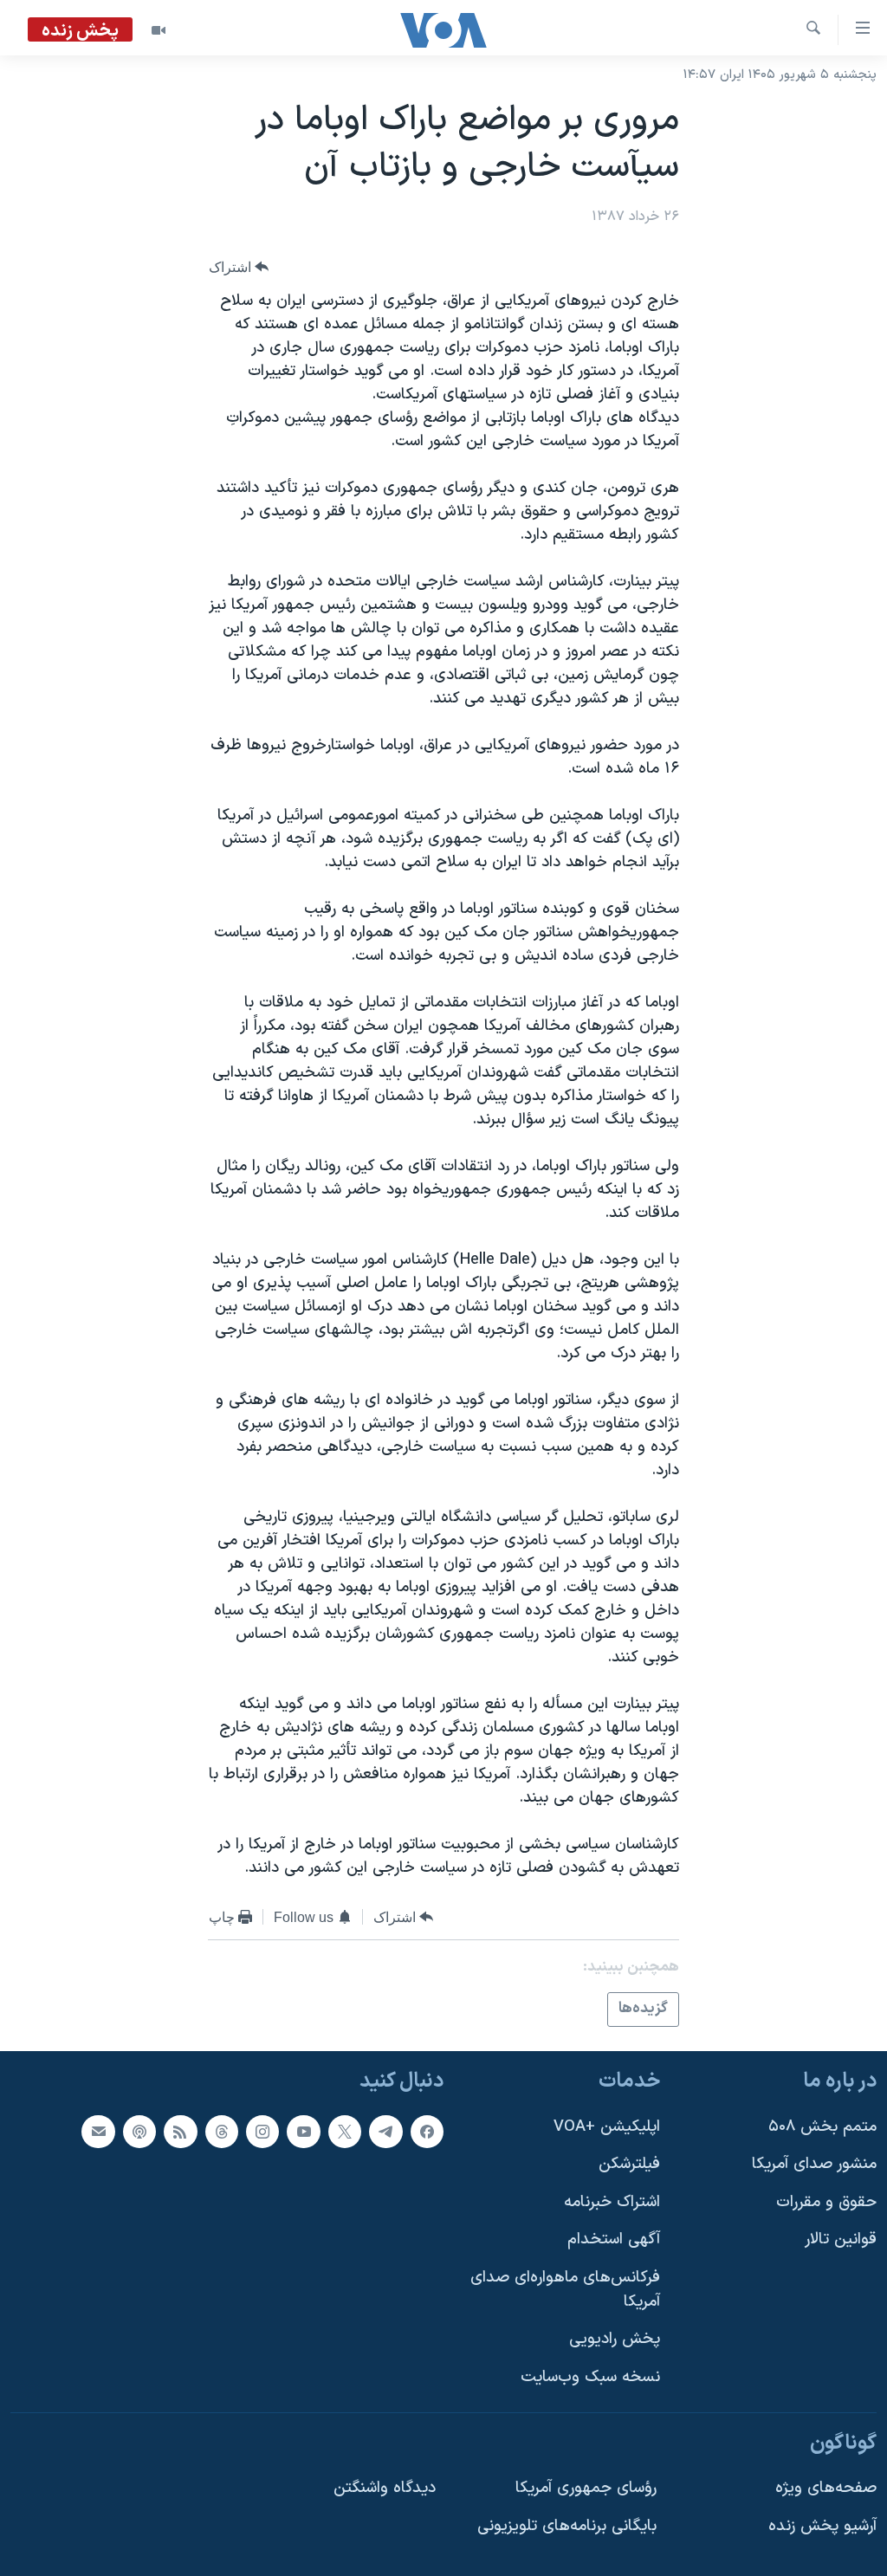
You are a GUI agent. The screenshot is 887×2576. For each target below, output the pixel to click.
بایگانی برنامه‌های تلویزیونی (567, 2525)
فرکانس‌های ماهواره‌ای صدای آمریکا (565, 2290)
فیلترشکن (629, 2164)
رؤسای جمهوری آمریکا (586, 2488)
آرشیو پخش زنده (822, 2525)
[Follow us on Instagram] (262, 2131)
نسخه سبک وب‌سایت (590, 2377)
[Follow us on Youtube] (303, 2131)
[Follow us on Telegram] (385, 2131)
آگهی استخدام (614, 2239)
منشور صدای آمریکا (814, 2164)
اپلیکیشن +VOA (607, 2126)
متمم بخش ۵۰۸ (822, 2126)
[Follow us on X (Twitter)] (345, 2131)
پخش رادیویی (615, 2339)
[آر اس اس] (180, 2131)
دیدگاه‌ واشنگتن (385, 2488)
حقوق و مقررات (826, 2201)
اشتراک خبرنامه (612, 2201)
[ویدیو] (159, 30)
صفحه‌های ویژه (826, 2488)
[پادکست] (139, 2131)
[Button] (239, 267)
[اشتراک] (98, 2131)
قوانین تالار (841, 2239)
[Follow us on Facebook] (427, 2131)
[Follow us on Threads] (222, 2131)
